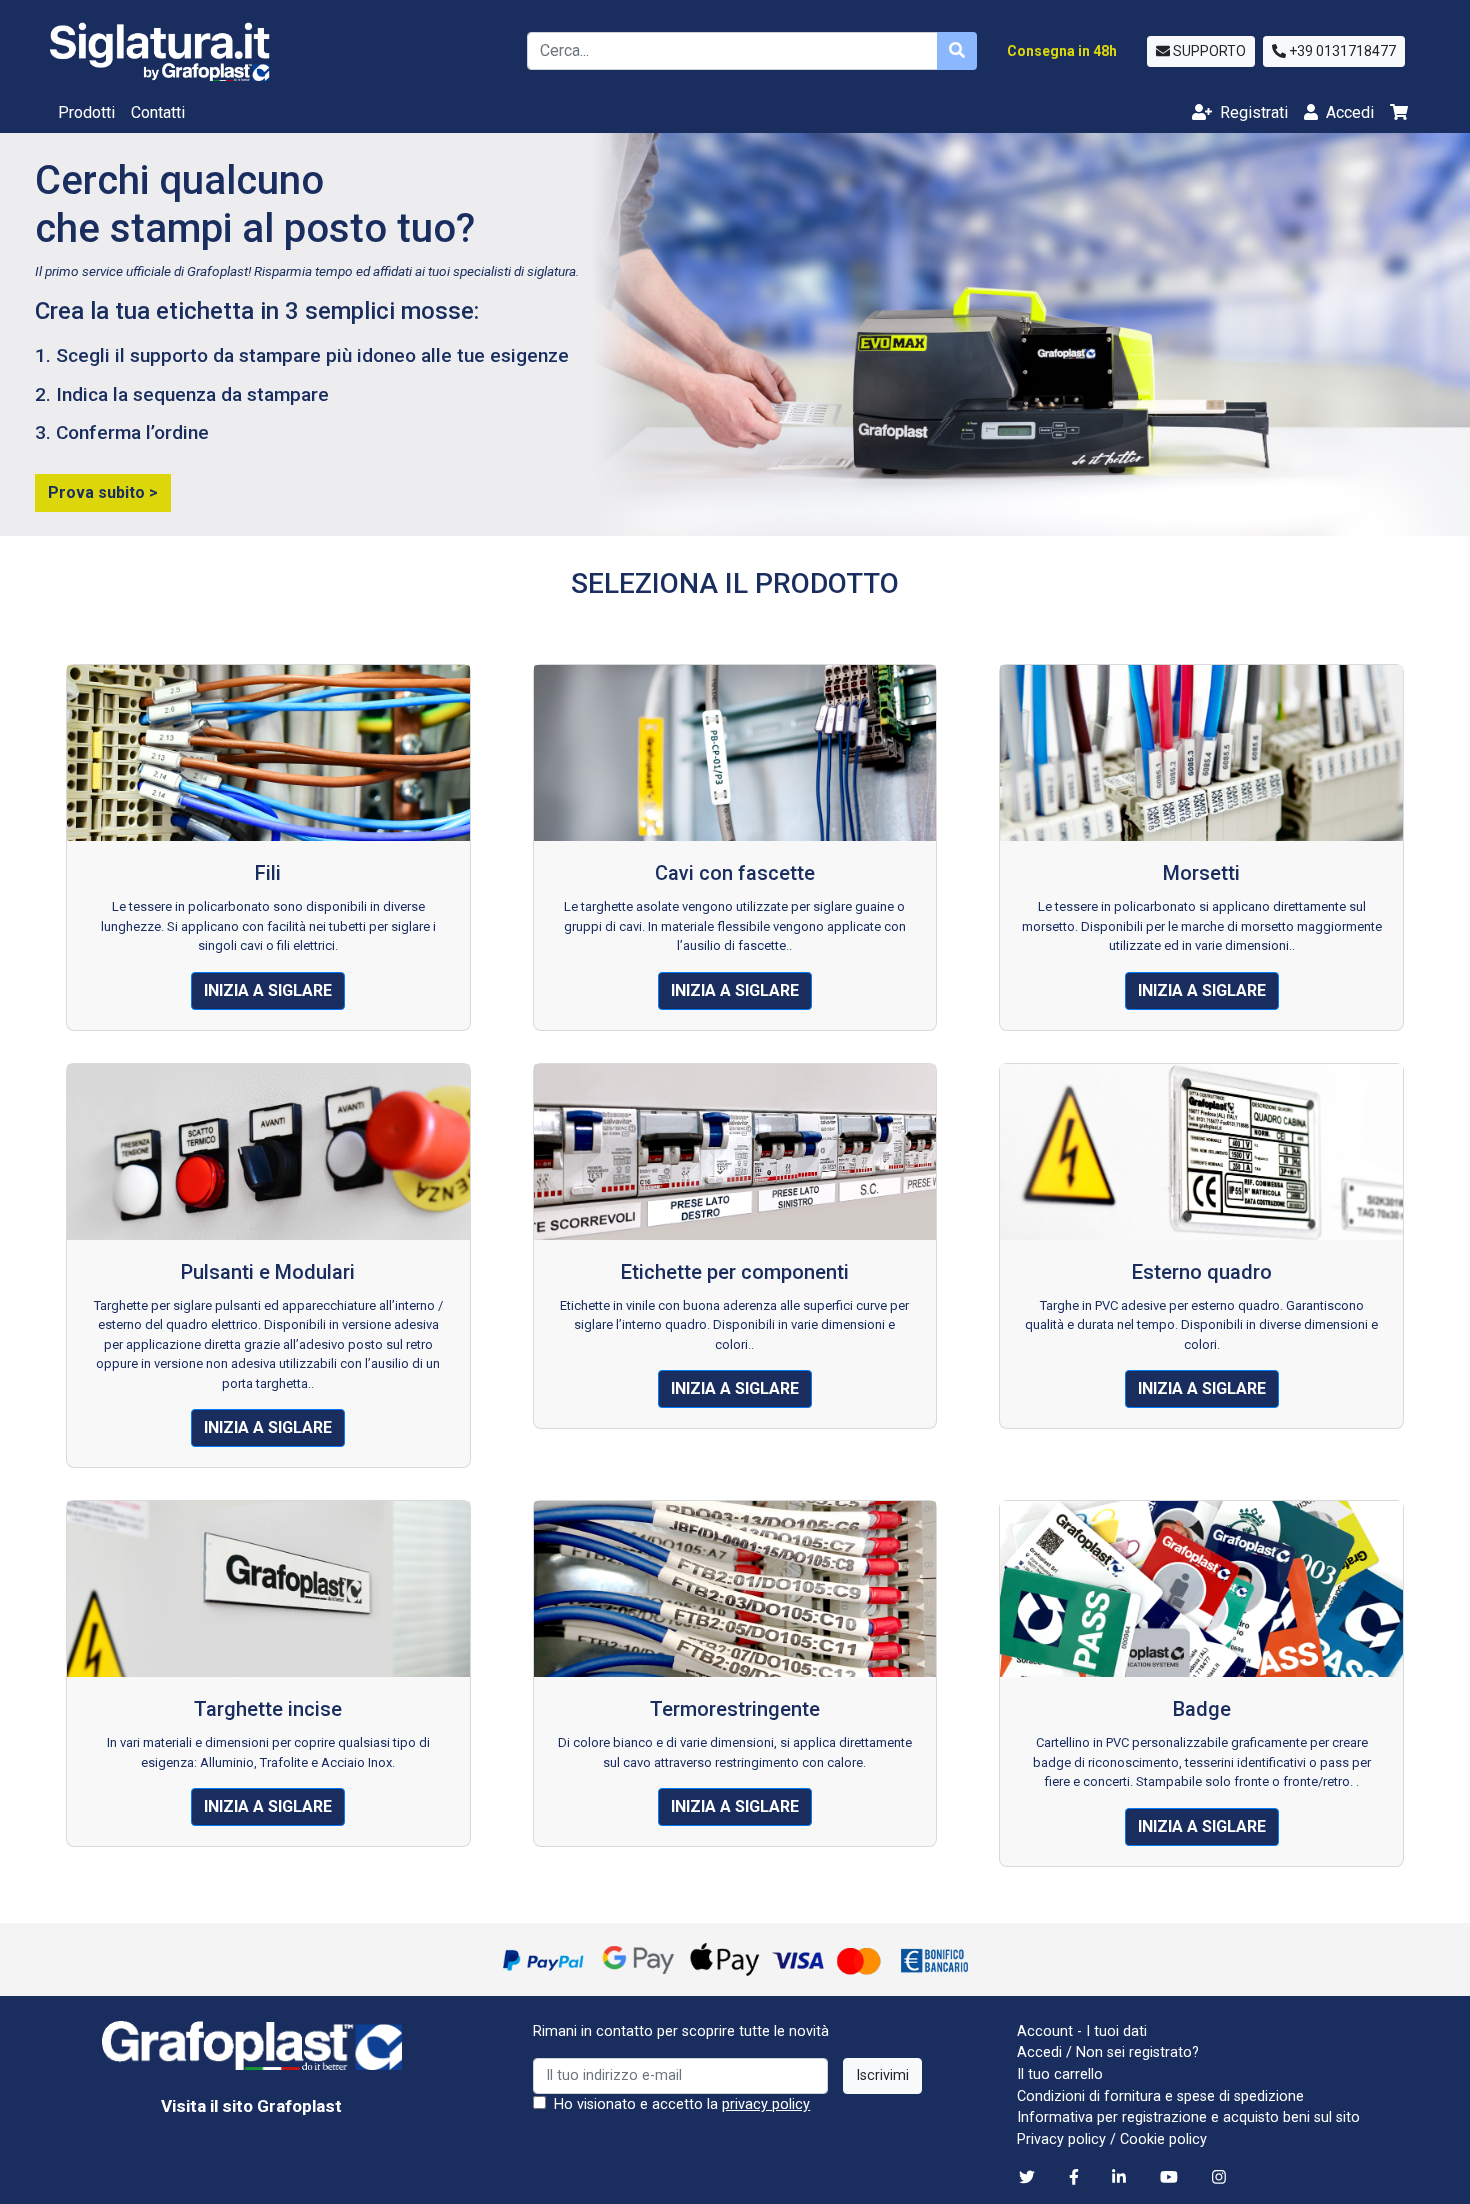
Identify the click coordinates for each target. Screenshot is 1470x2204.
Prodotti (86, 112)
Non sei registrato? (1137, 2052)
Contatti (158, 112)
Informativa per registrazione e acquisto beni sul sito (1188, 2117)
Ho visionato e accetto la (680, 2104)
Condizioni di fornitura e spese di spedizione (1160, 2096)
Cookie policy (1163, 2139)
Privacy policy (1061, 2139)
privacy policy (766, 2104)
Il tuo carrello (1060, 2074)
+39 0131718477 (1341, 51)
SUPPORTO (1208, 51)
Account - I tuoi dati (1082, 2031)
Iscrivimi (882, 2075)
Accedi (1039, 2052)
